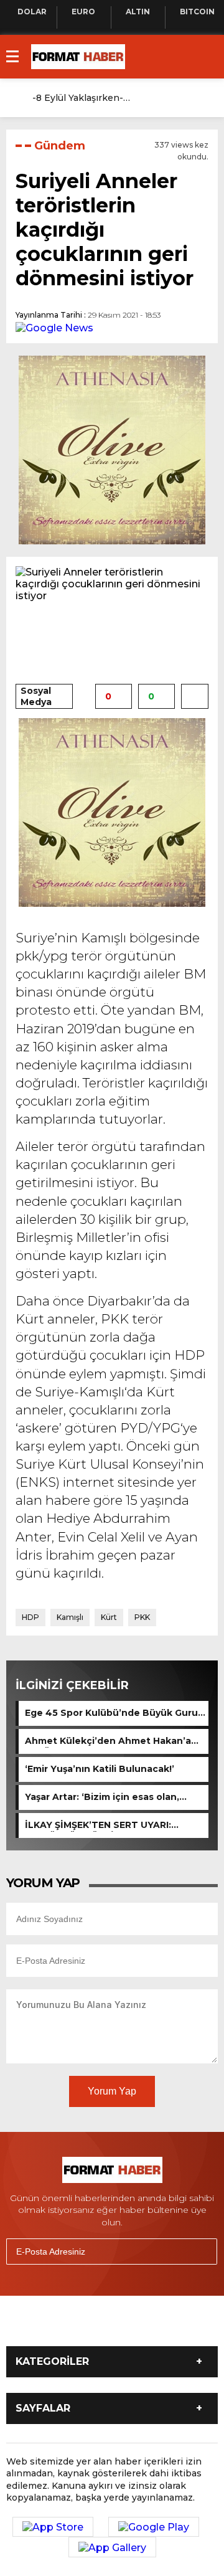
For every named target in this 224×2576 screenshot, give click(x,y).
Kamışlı (70, 1617)
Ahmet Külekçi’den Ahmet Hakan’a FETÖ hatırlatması (108, 1741)
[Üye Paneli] (205, 98)
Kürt (109, 1617)
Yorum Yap (112, 2091)
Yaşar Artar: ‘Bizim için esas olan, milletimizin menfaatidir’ (102, 1797)
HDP (30, 1617)
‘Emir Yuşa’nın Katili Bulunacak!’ (100, 1769)
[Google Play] (154, 2527)
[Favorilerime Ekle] (195, 696)
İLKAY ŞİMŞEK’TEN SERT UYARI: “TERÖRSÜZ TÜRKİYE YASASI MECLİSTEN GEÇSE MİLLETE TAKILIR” (113, 1825)
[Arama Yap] (180, 98)
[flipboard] (161, 2326)
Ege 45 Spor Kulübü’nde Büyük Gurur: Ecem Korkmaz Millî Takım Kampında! (114, 1713)
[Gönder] (202, 2252)
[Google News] (54, 327)
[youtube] (129, 2326)
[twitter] (67, 2326)
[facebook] (36, 2326)
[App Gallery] (112, 2547)
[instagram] (98, 2326)
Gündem (60, 146)
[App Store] (53, 2527)
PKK (142, 1617)
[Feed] (192, 2326)
